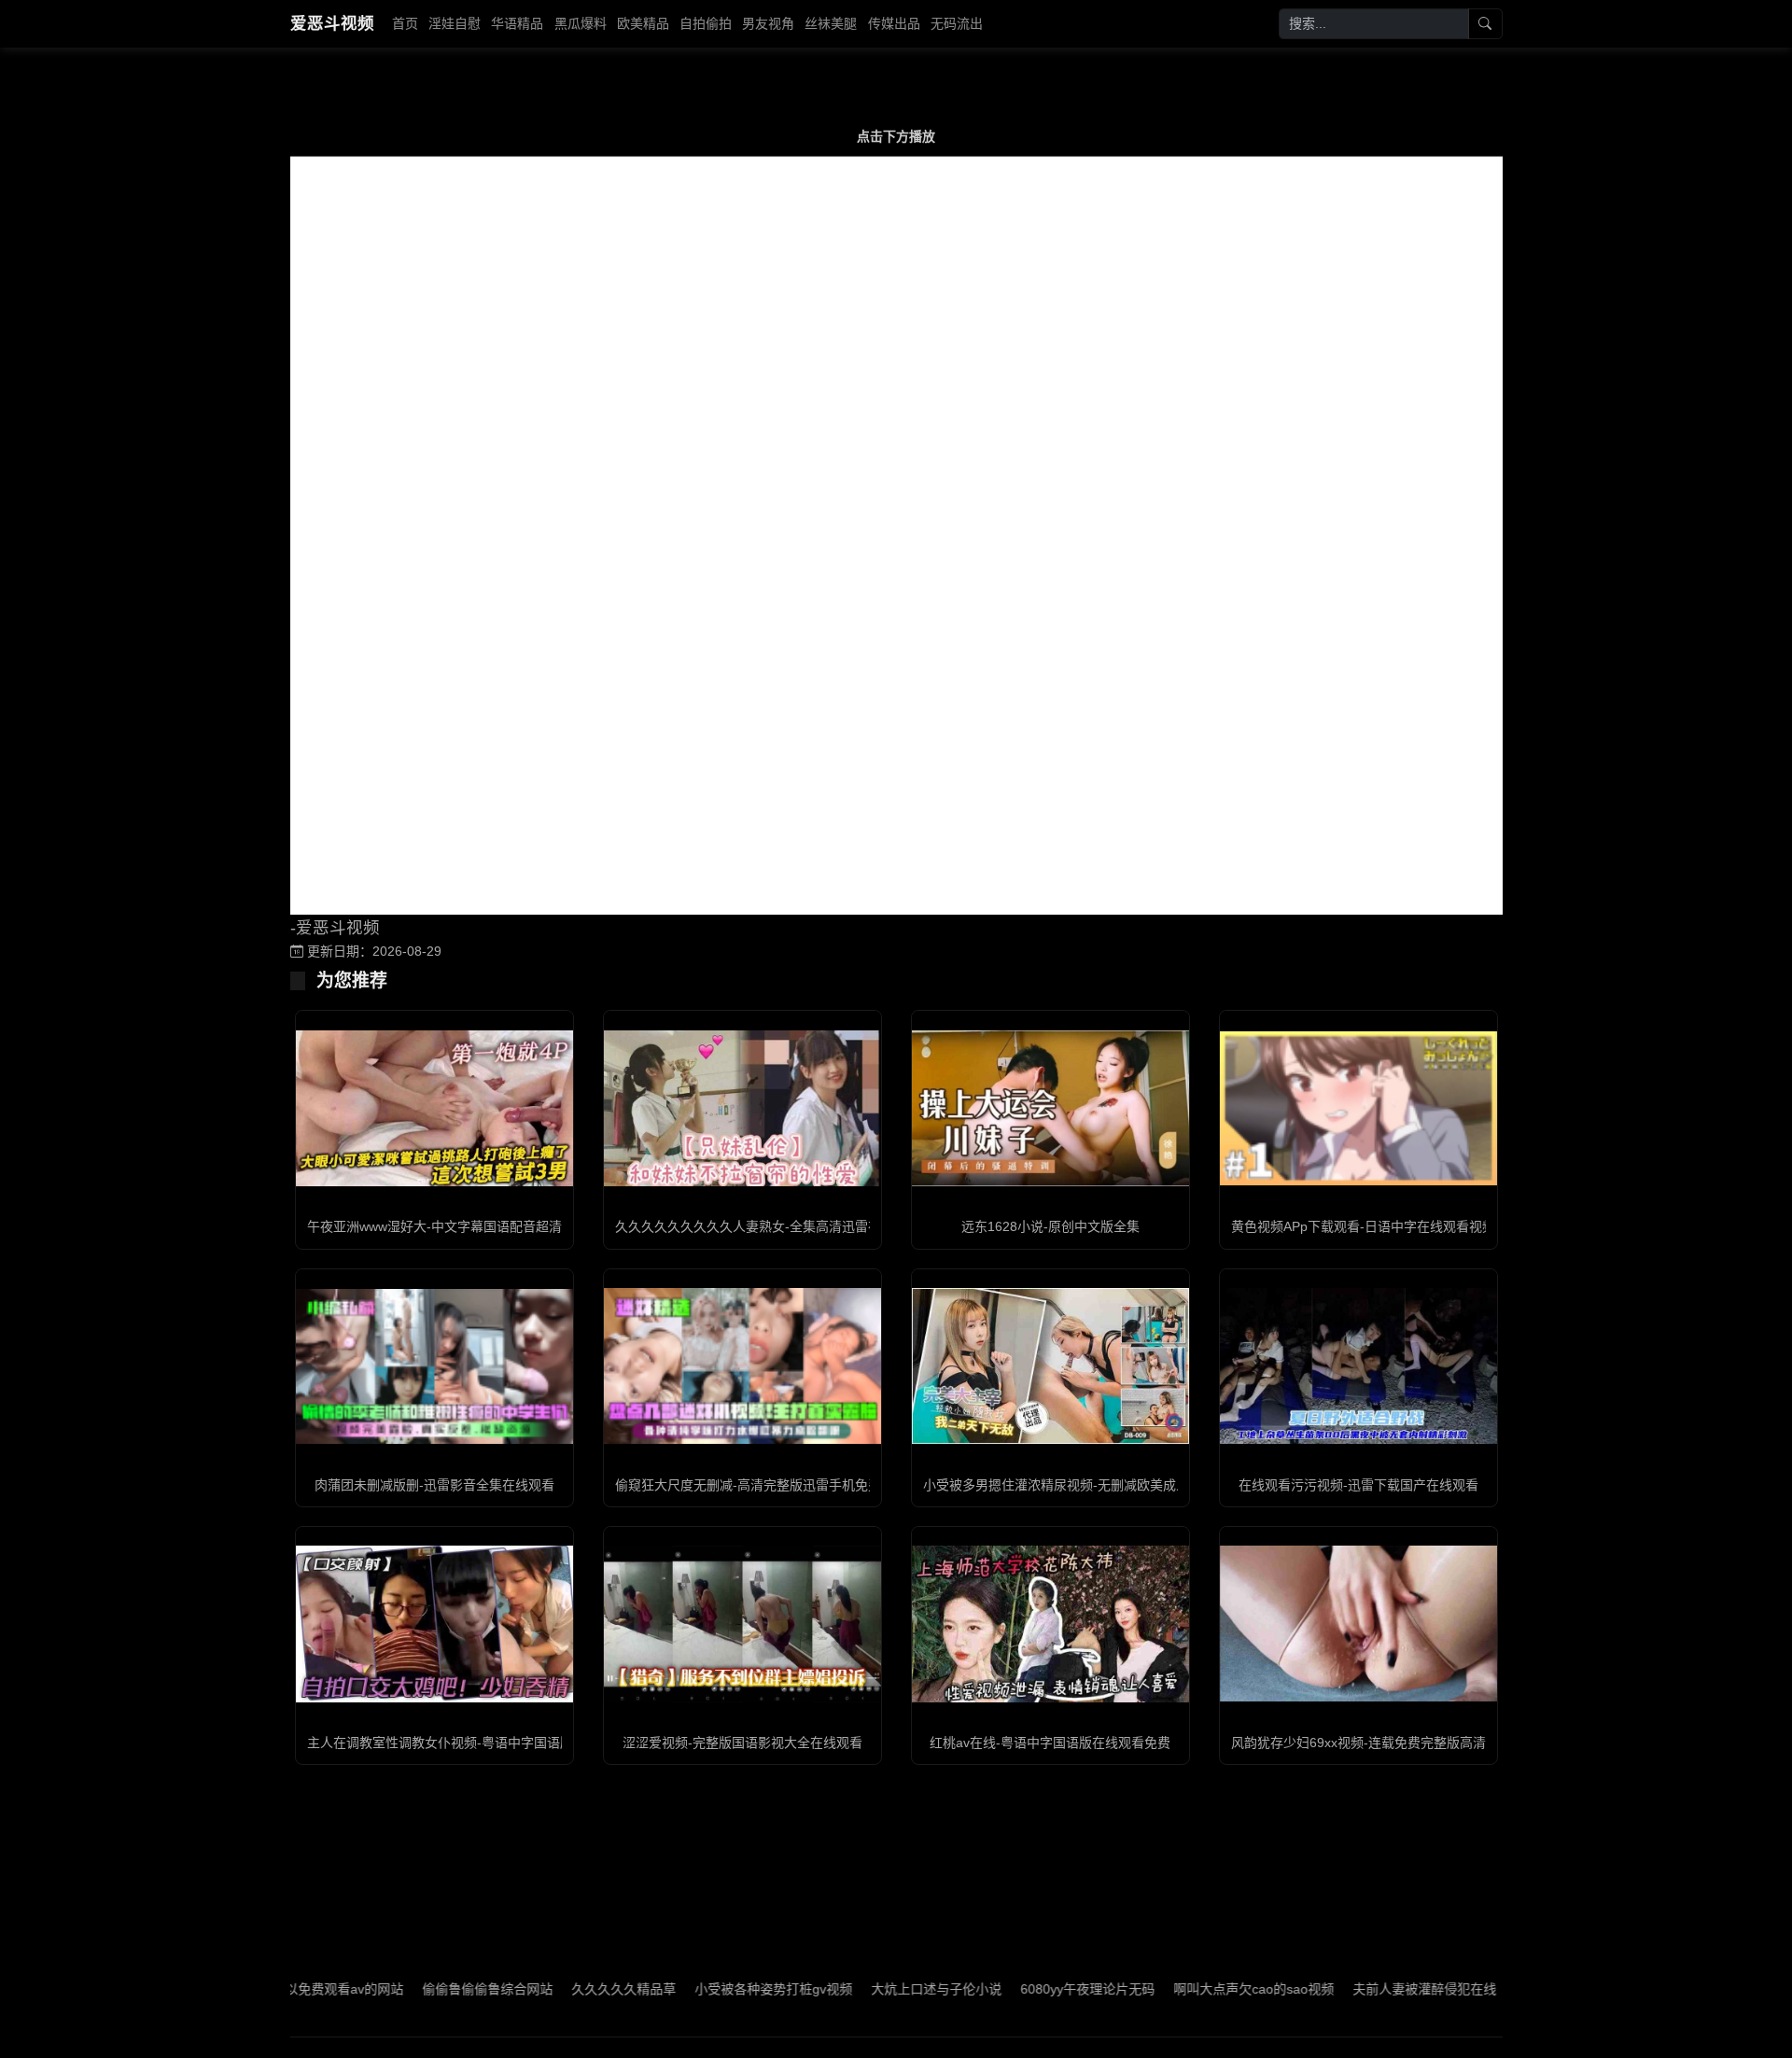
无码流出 (957, 23)
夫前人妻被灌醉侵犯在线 (1356, 1989)
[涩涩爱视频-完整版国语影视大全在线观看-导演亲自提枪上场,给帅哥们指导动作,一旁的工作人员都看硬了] (742, 1624)
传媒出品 (894, 23)
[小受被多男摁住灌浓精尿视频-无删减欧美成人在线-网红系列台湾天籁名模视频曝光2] (1050, 1366)
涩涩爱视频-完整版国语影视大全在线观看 (742, 1743)
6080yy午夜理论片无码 (1019, 1989)
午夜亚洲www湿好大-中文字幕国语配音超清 (434, 1226)
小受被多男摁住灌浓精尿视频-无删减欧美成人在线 (1069, 1485)
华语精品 (517, 23)
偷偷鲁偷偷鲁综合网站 (419, 1989)
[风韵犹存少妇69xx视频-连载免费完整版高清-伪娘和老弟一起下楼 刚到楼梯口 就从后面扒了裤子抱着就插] (1358, 1624)
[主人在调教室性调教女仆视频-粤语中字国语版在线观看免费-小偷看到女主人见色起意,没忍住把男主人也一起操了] (434, 1624)
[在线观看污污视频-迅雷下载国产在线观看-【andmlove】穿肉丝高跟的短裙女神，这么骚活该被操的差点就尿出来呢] (1358, 1366)
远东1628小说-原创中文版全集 (1050, 1226)
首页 (405, 23)
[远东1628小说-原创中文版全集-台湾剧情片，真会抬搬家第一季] (1050, 1108)
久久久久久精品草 (555, 1989)
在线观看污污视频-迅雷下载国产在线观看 (1358, 1485)
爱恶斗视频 (332, 23)
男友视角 (768, 23)
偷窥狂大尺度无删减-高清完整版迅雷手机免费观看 (761, 1485)
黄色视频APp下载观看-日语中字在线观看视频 (1363, 1226)
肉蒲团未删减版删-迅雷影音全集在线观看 (434, 1485)
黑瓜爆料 (581, 23)
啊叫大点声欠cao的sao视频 (1185, 1989)
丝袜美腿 (831, 23)
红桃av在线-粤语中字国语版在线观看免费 (1050, 1743)
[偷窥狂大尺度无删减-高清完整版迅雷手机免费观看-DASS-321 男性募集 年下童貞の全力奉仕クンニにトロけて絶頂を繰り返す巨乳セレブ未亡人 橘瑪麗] (742, 1366)
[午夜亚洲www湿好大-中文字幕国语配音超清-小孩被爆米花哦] (434, 1108)
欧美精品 (643, 23)
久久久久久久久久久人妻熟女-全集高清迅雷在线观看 (768, 1226)
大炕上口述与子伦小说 (868, 1989)
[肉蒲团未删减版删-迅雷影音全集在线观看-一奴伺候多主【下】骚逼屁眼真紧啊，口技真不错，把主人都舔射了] (434, 1366)
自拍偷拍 (706, 23)
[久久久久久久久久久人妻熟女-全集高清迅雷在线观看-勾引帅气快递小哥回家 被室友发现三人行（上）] (742, 1108)
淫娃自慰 (455, 23)
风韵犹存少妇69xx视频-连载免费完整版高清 (1358, 1743)
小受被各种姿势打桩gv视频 (705, 1989)
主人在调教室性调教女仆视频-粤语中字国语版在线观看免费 (479, 1743)
